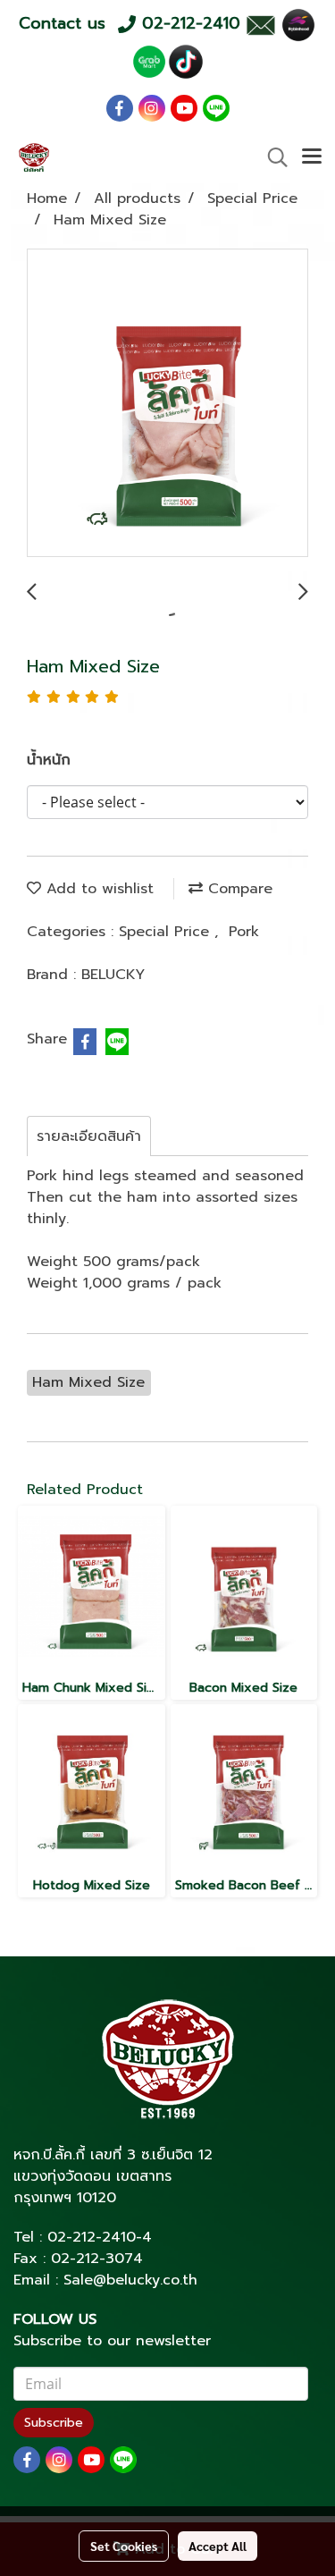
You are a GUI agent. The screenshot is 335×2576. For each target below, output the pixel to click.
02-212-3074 (97, 2259)
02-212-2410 (92, 2237)
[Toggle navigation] (312, 157)
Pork (244, 932)
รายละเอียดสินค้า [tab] (89, 1136)
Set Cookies (124, 2546)
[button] (272, 157)
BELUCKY (113, 975)
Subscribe (54, 2423)
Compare (238, 889)
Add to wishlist (97, 889)
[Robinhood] (298, 24)
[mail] (260, 24)
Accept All (218, 2546)
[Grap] (149, 61)
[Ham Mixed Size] (167, 404)
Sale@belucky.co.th (130, 2280)
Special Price (167, 932)
